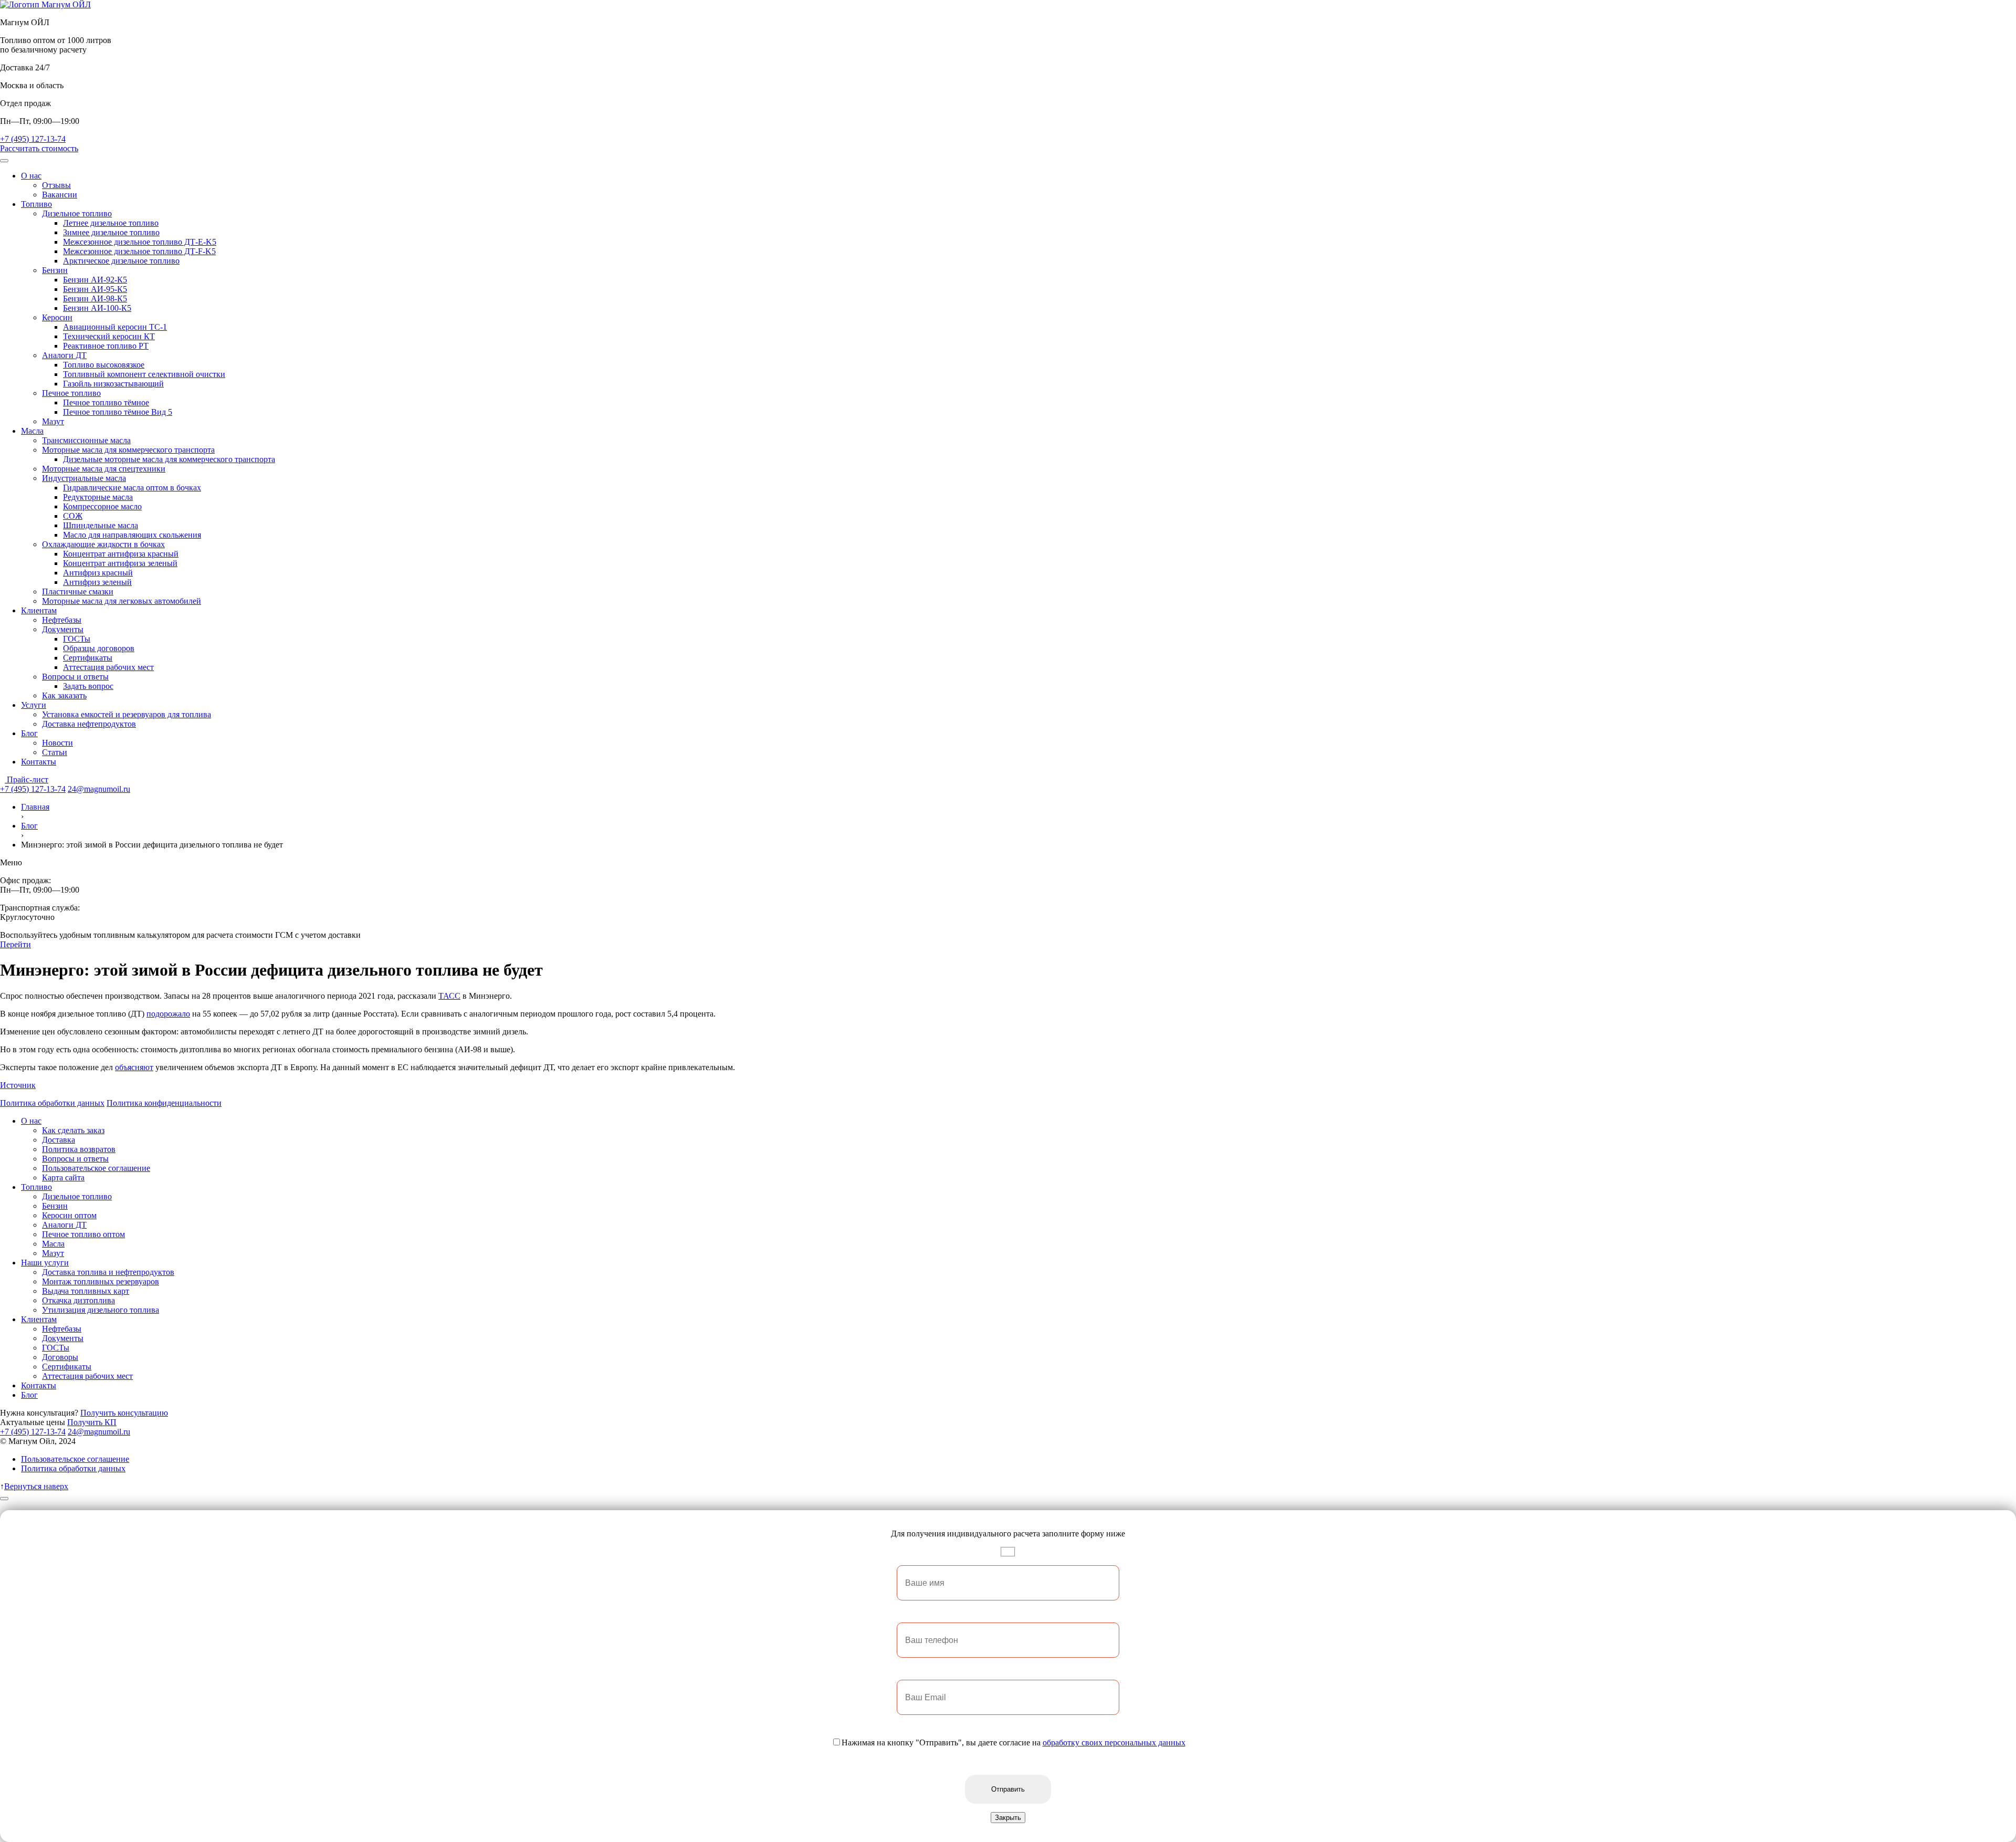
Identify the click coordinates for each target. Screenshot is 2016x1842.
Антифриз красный (98, 573)
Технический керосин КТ (109, 336)
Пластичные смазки (78, 592)
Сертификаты (88, 658)
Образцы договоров (99, 648)
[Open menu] (4, 161)
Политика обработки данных (52, 1103)
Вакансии (60, 195)
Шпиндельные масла (101, 525)
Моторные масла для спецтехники (104, 469)
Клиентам (39, 610)
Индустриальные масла (84, 478)
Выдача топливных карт (86, 1291)
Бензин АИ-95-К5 (95, 289)
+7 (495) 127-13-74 (33, 139)
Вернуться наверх (36, 1486)
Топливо (36, 204)
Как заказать (64, 695)
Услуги (34, 705)
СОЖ (73, 516)
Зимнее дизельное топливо (111, 232)
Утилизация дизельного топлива (101, 1310)
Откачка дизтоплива (78, 1300)
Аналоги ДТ (64, 355)
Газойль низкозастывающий (113, 384)
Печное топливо (71, 393)
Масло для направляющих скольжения (132, 535)
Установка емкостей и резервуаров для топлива (127, 714)
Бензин (55, 270)
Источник (18, 1085)
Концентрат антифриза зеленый (120, 563)
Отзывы (56, 185)
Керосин (57, 317)
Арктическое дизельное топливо (121, 261)
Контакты (39, 762)
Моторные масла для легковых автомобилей (122, 601)
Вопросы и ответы (75, 677)
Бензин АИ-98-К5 (95, 299)
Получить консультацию (124, 1413)
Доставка (59, 1140)
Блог (29, 733)
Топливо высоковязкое (104, 365)
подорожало (168, 1014)
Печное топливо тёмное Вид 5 (118, 412)
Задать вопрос (88, 686)
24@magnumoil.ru (99, 789)
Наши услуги (45, 1263)
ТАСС (449, 996)
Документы (63, 629)
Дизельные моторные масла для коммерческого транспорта (169, 459)
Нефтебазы (62, 620)
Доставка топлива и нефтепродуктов (108, 1272)
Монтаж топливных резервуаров (101, 1281)
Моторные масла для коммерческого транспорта (128, 450)
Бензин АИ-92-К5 (95, 280)
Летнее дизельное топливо (111, 223)
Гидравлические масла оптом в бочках (132, 488)
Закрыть (1008, 1818)
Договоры (60, 1357)
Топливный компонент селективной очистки (144, 374)
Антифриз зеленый (97, 582)
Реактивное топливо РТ (106, 346)
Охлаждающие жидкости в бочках (103, 544)
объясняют (134, 1067)
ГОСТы (77, 639)
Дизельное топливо (77, 213)
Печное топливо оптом (83, 1234)
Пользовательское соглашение (96, 1168)
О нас (31, 176)
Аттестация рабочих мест (108, 667)
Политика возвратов (79, 1149)
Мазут (53, 421)
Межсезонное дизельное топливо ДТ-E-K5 (140, 242)
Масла (32, 431)
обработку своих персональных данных (1114, 1742)
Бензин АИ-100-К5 (97, 308)
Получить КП (92, 1422)
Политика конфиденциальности (164, 1103)
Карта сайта (63, 1178)
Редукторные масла (98, 497)
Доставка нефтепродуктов (89, 724)
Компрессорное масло (102, 506)
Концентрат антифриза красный (121, 554)
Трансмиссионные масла (86, 440)
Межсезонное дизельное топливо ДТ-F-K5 (139, 251)
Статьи (55, 752)
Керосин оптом (69, 1215)
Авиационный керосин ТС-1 (115, 327)
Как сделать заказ (73, 1130)
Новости (57, 743)
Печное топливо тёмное (106, 402)
